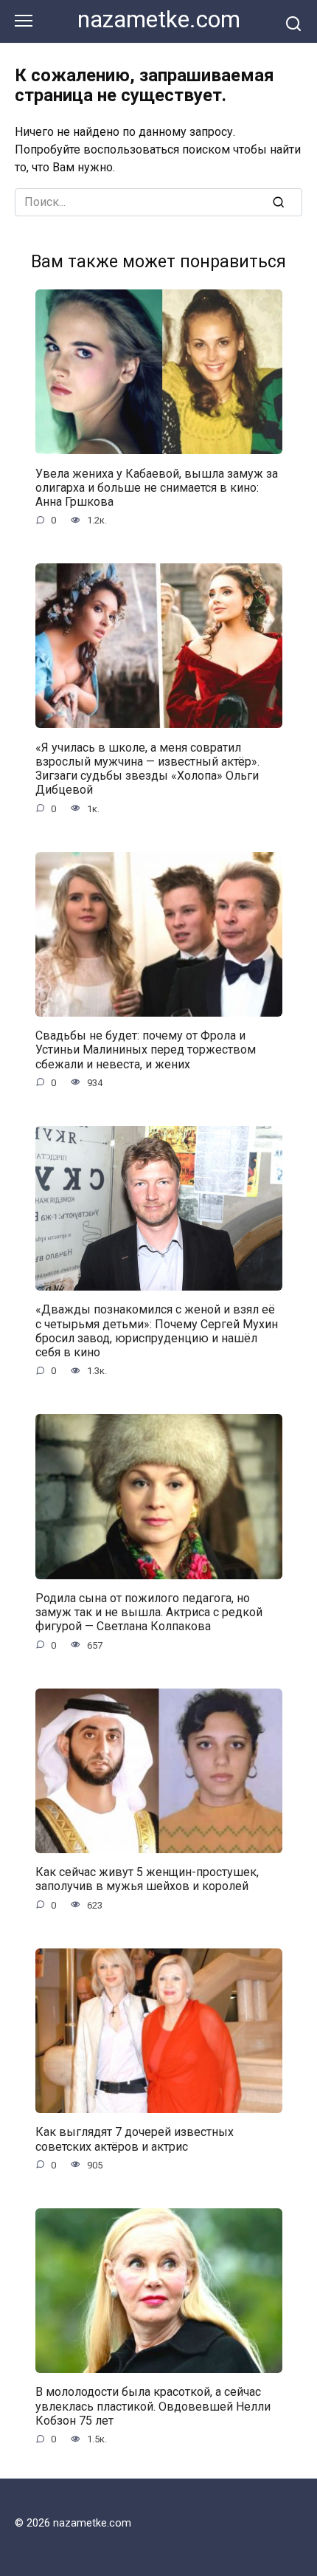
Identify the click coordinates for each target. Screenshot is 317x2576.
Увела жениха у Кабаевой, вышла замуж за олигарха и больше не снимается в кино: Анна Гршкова (157, 487)
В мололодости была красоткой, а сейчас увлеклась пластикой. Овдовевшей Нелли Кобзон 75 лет (153, 2406)
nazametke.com (159, 20)
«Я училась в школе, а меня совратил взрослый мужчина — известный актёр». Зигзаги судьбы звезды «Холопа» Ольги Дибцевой (147, 768)
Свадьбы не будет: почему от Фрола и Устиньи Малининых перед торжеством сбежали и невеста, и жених (146, 1050)
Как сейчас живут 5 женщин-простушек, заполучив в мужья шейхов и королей (147, 1879)
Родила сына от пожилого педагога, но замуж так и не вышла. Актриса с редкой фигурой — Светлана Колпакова (149, 1612)
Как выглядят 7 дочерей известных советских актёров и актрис (135, 2139)
